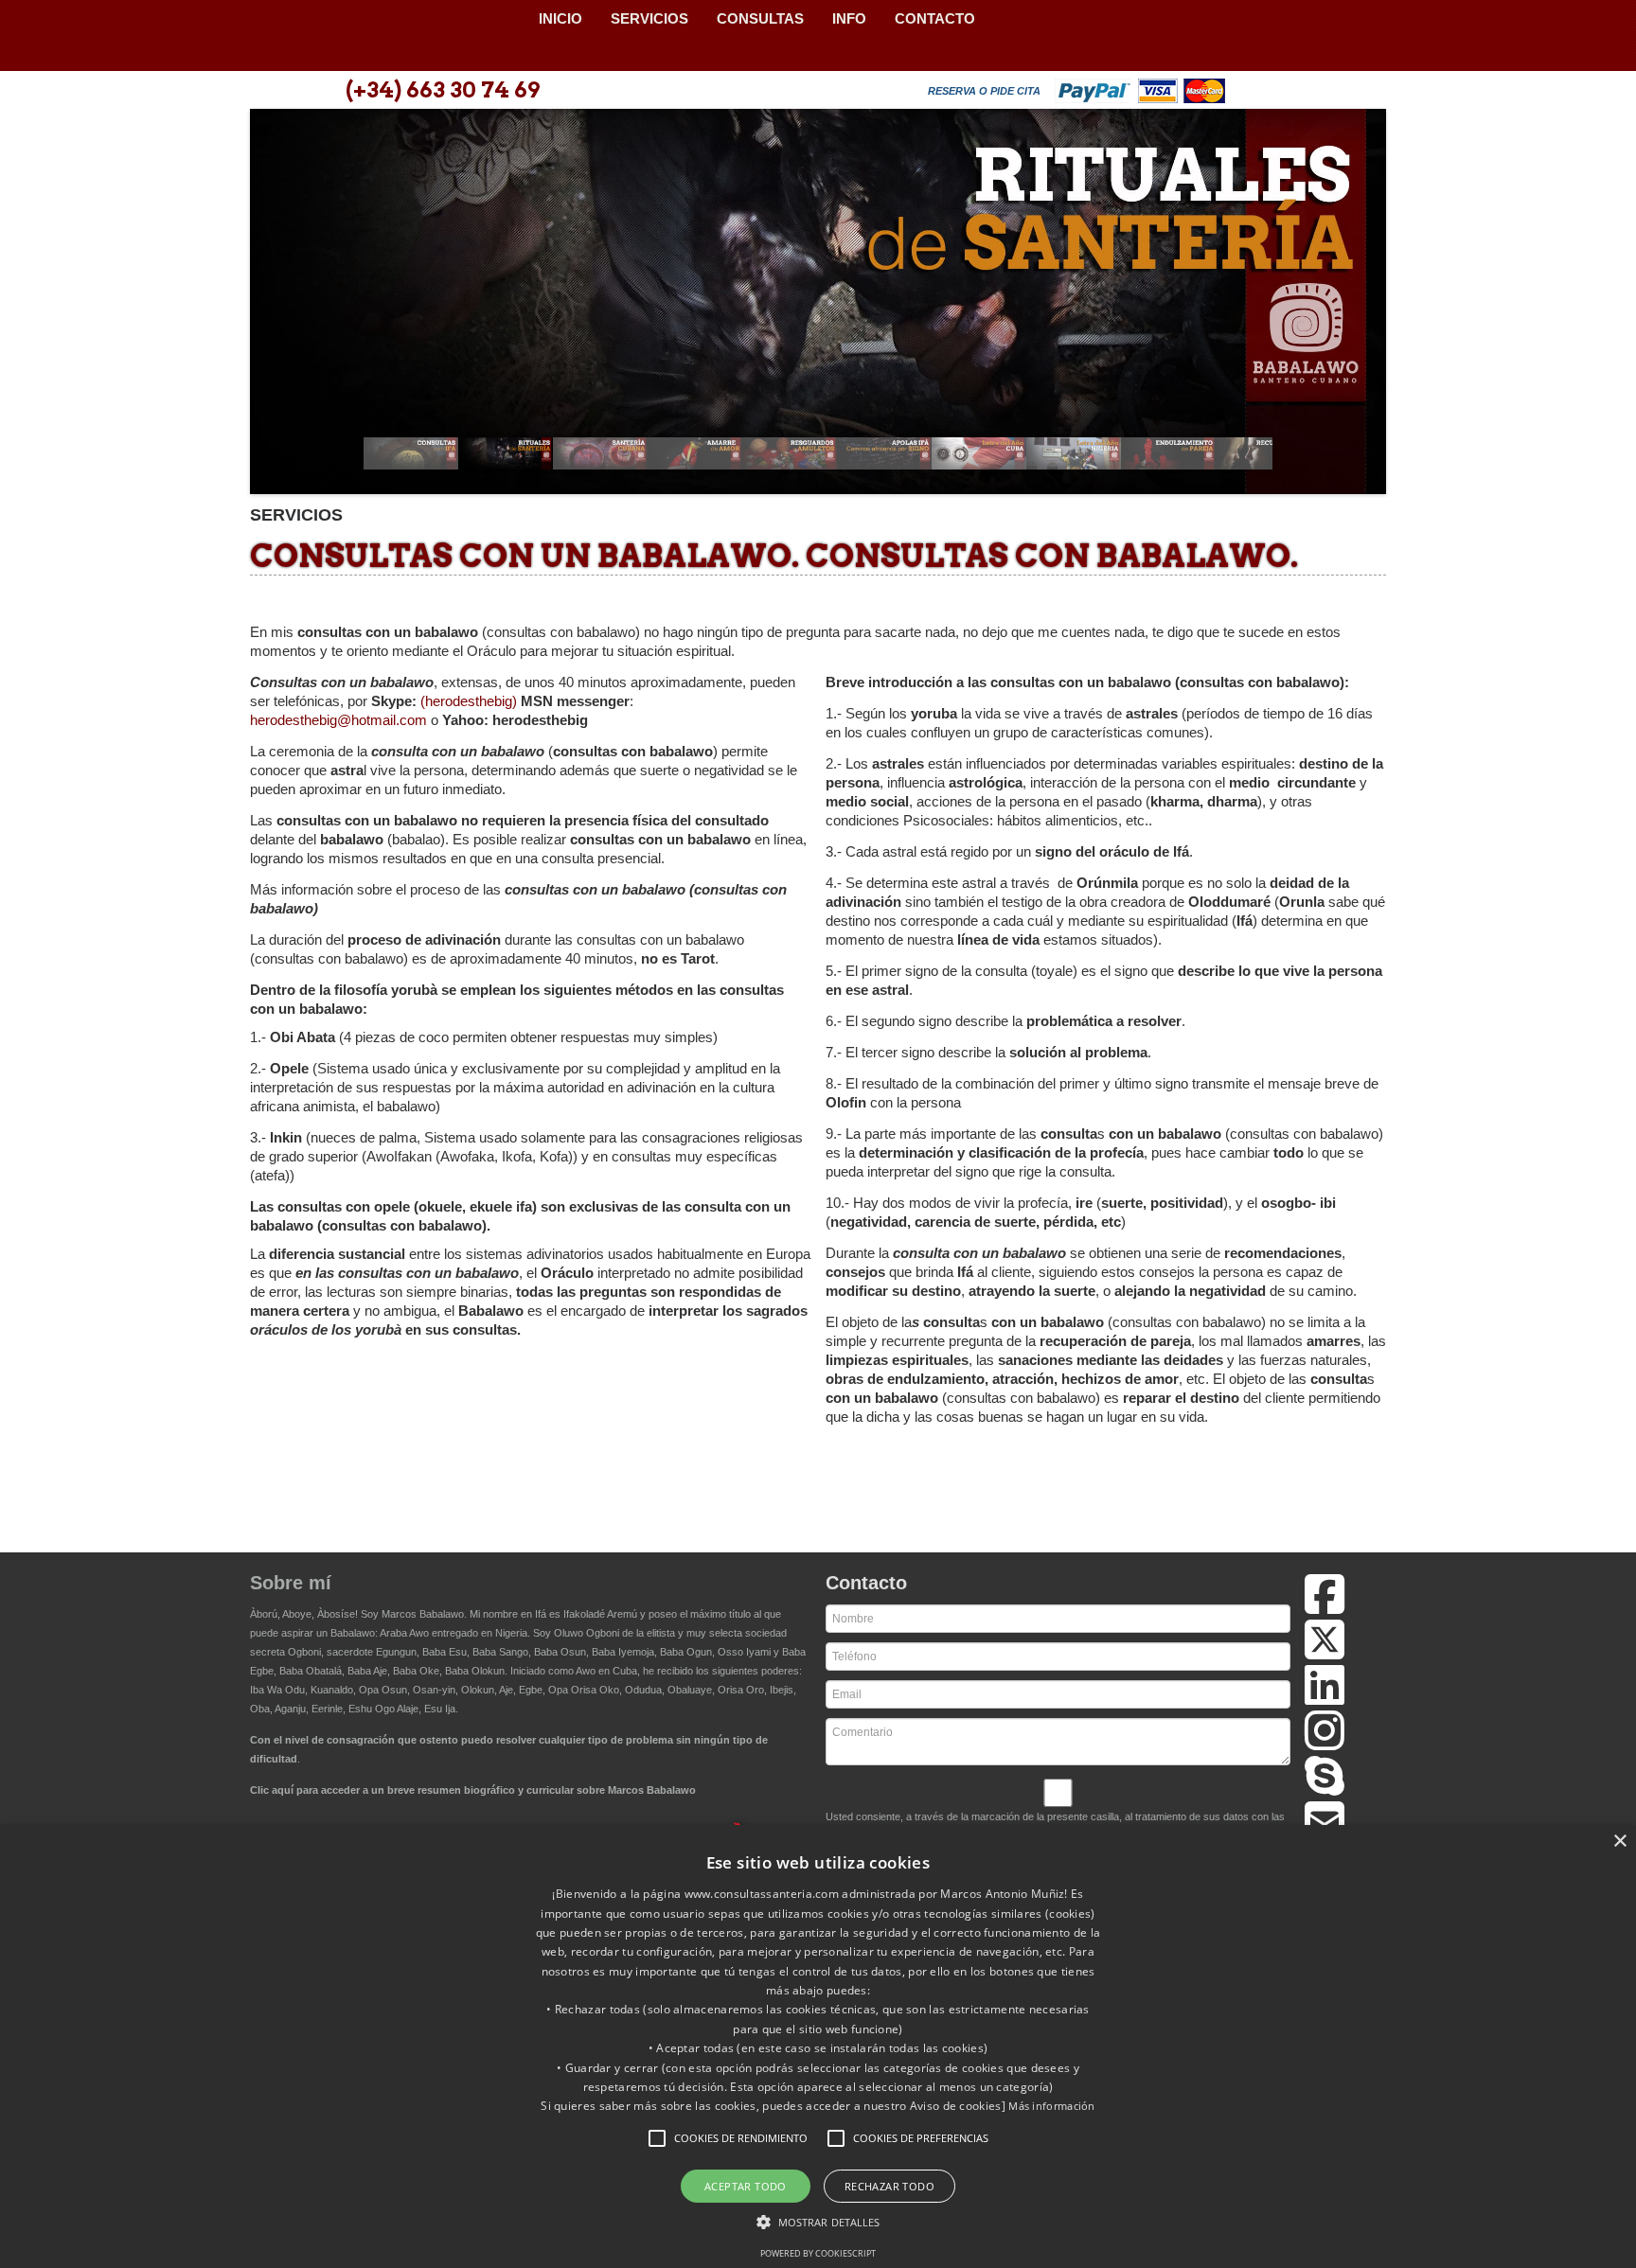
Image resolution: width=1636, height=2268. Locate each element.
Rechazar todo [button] (889, 2186)
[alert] (818, 2047)
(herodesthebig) (471, 701)
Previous (275, 308)
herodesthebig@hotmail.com (340, 720)
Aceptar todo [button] (746, 2186)
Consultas (760, 18)
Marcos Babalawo (423, 1614)
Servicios (649, 18)
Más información (1052, 2106)
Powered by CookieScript (818, 2253)
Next (1361, 308)
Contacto (935, 18)
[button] (657, 2138)
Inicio (560, 18)
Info (849, 18)
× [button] (1619, 1842)
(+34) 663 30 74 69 (443, 90)
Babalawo (387, 35)
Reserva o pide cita (984, 91)
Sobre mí (291, 1583)
